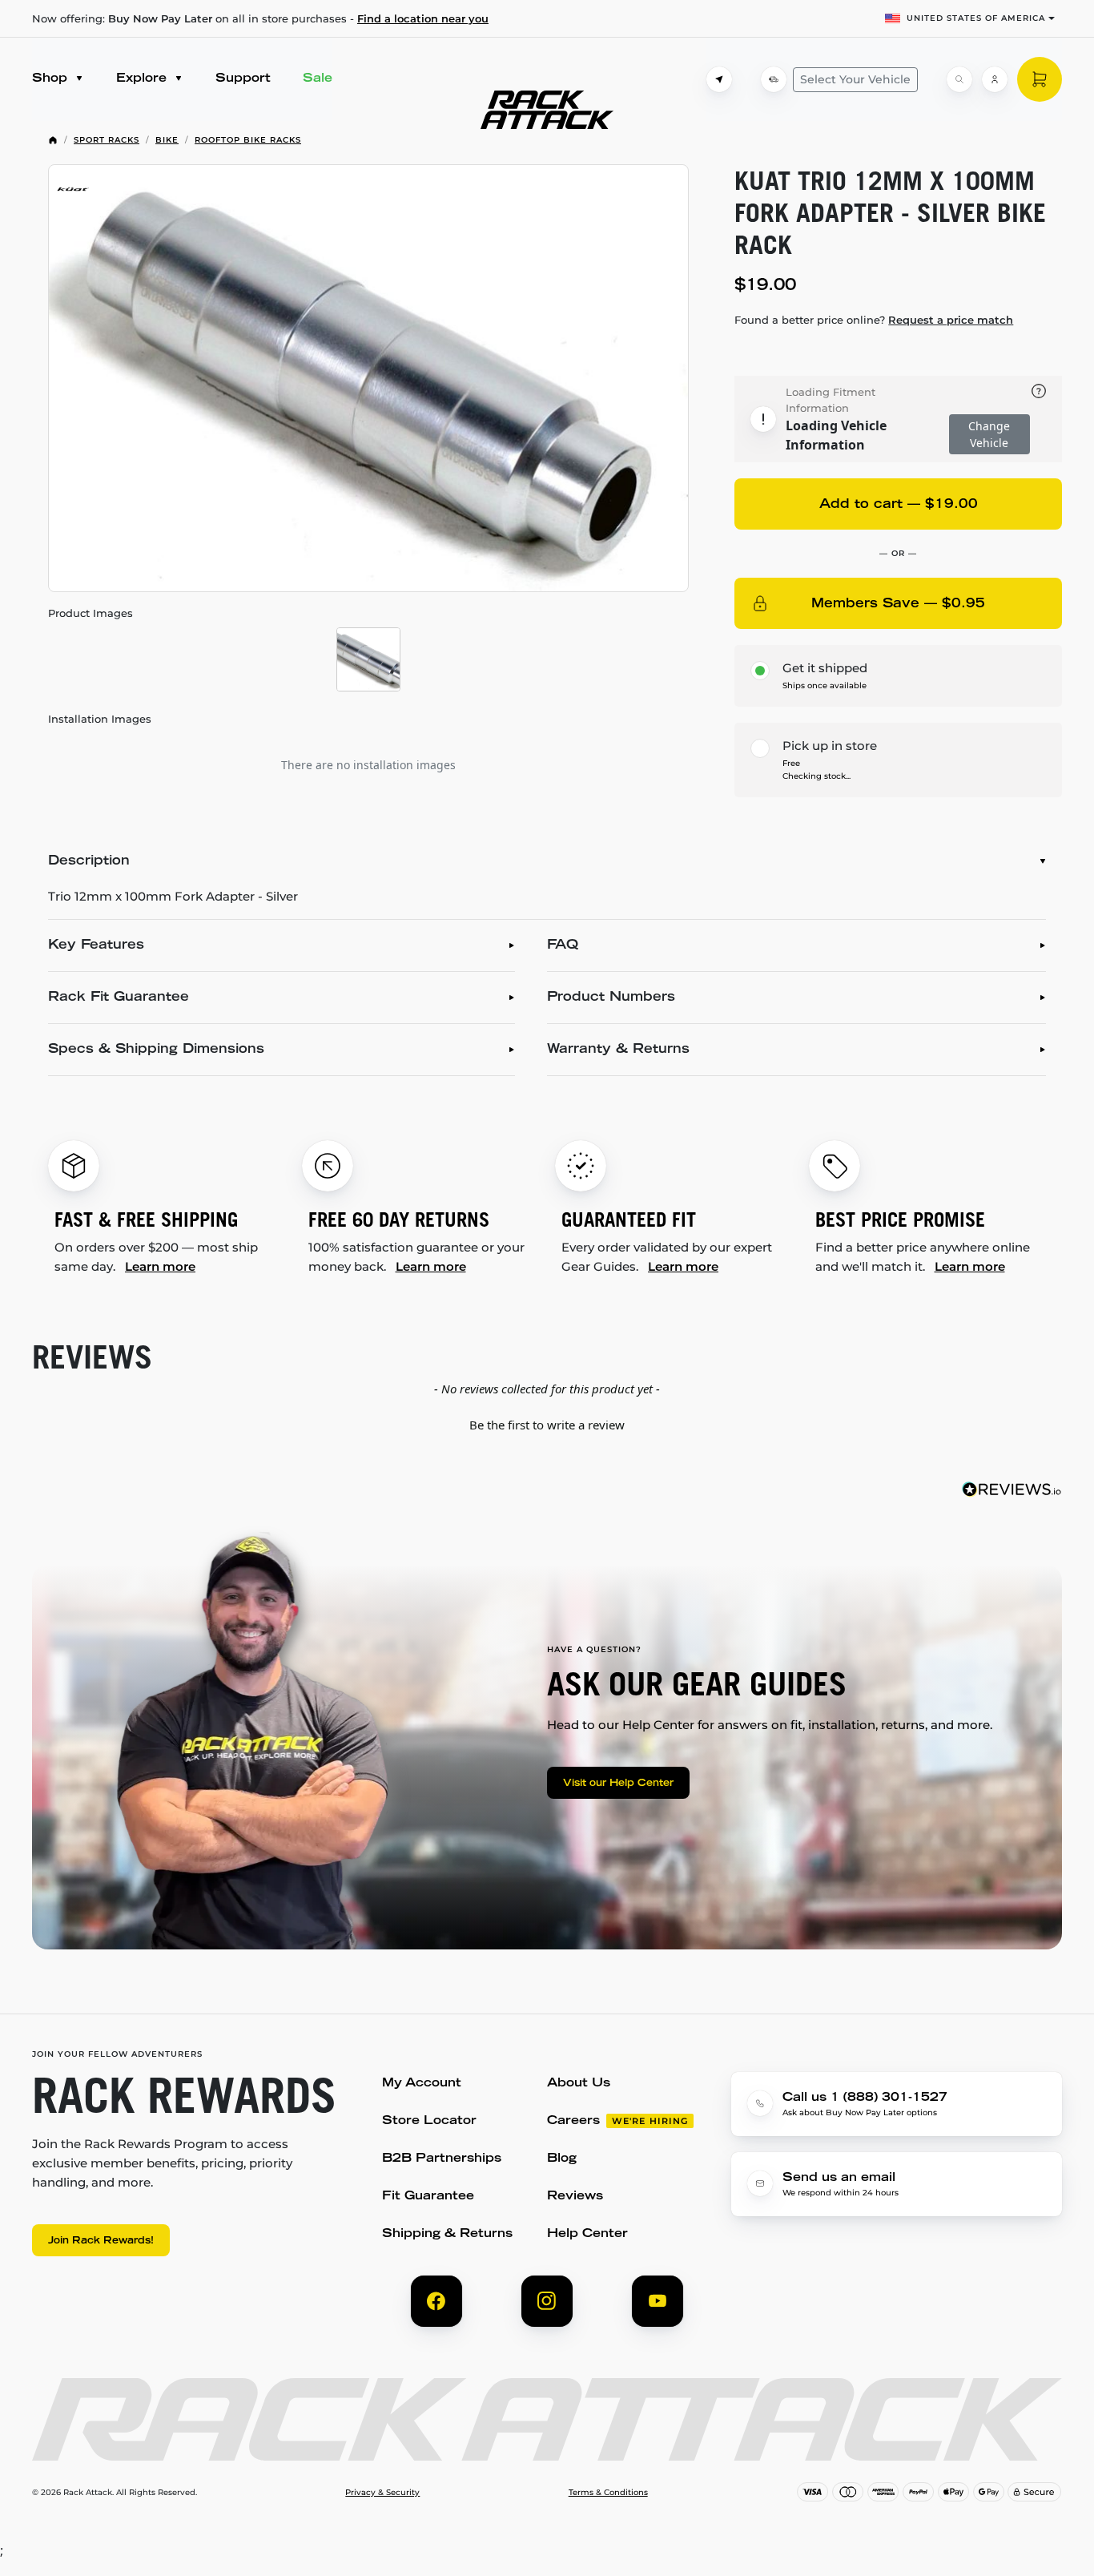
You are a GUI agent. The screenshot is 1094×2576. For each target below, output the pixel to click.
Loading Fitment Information (831, 400)
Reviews (575, 2197)
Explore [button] (143, 79)
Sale (318, 79)
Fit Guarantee (428, 2197)
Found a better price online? (874, 320)
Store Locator (429, 2121)
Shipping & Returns (447, 2234)
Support (243, 79)
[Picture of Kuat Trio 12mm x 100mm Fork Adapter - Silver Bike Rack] (368, 378)
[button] (547, 1423)
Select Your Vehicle (855, 79)
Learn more (160, 1266)
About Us (579, 2084)
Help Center (587, 2234)
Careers (573, 2121)
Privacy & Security (382, 2493)
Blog (562, 2159)
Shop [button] (52, 79)
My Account (422, 2084)
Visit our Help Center (618, 1784)
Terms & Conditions (608, 2493)
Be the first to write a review (547, 1425)
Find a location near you (423, 18)
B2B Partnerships (442, 2159)
